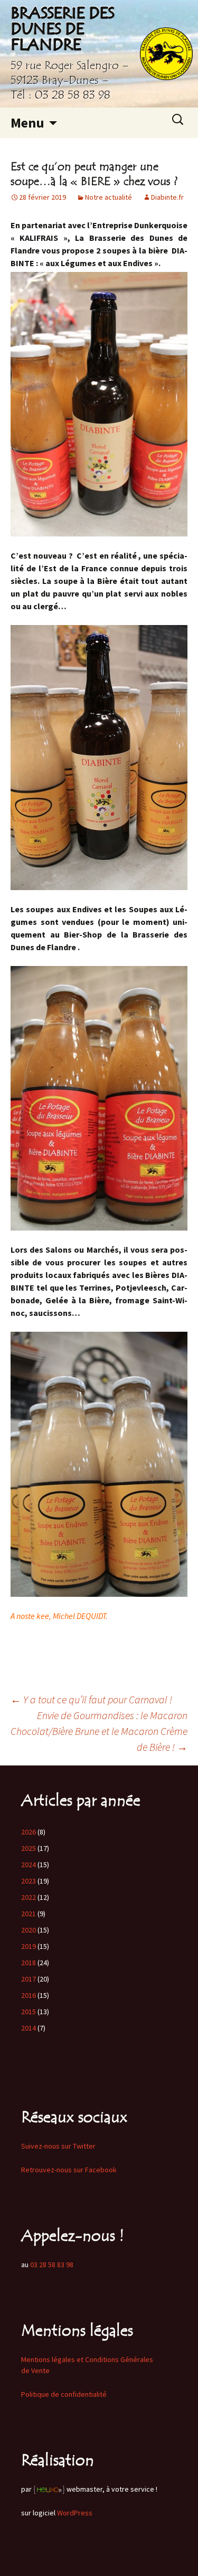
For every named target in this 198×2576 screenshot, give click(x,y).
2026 (29, 1832)
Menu (27, 123)
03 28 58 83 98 (52, 2265)
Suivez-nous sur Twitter (58, 2146)
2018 (29, 1963)
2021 (29, 1914)
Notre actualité (109, 197)
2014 (29, 2028)
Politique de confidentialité (64, 2394)
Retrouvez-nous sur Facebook (69, 2170)
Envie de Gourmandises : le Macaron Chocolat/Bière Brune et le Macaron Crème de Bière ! (99, 1731)
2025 (29, 1848)
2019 (29, 1946)
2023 (29, 1881)
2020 (29, 1930)
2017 (29, 1979)
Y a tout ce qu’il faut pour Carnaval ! (91, 1699)
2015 (29, 2012)
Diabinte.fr (167, 197)
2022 (29, 1897)
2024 (29, 1865)
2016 (29, 1995)
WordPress (75, 2513)
